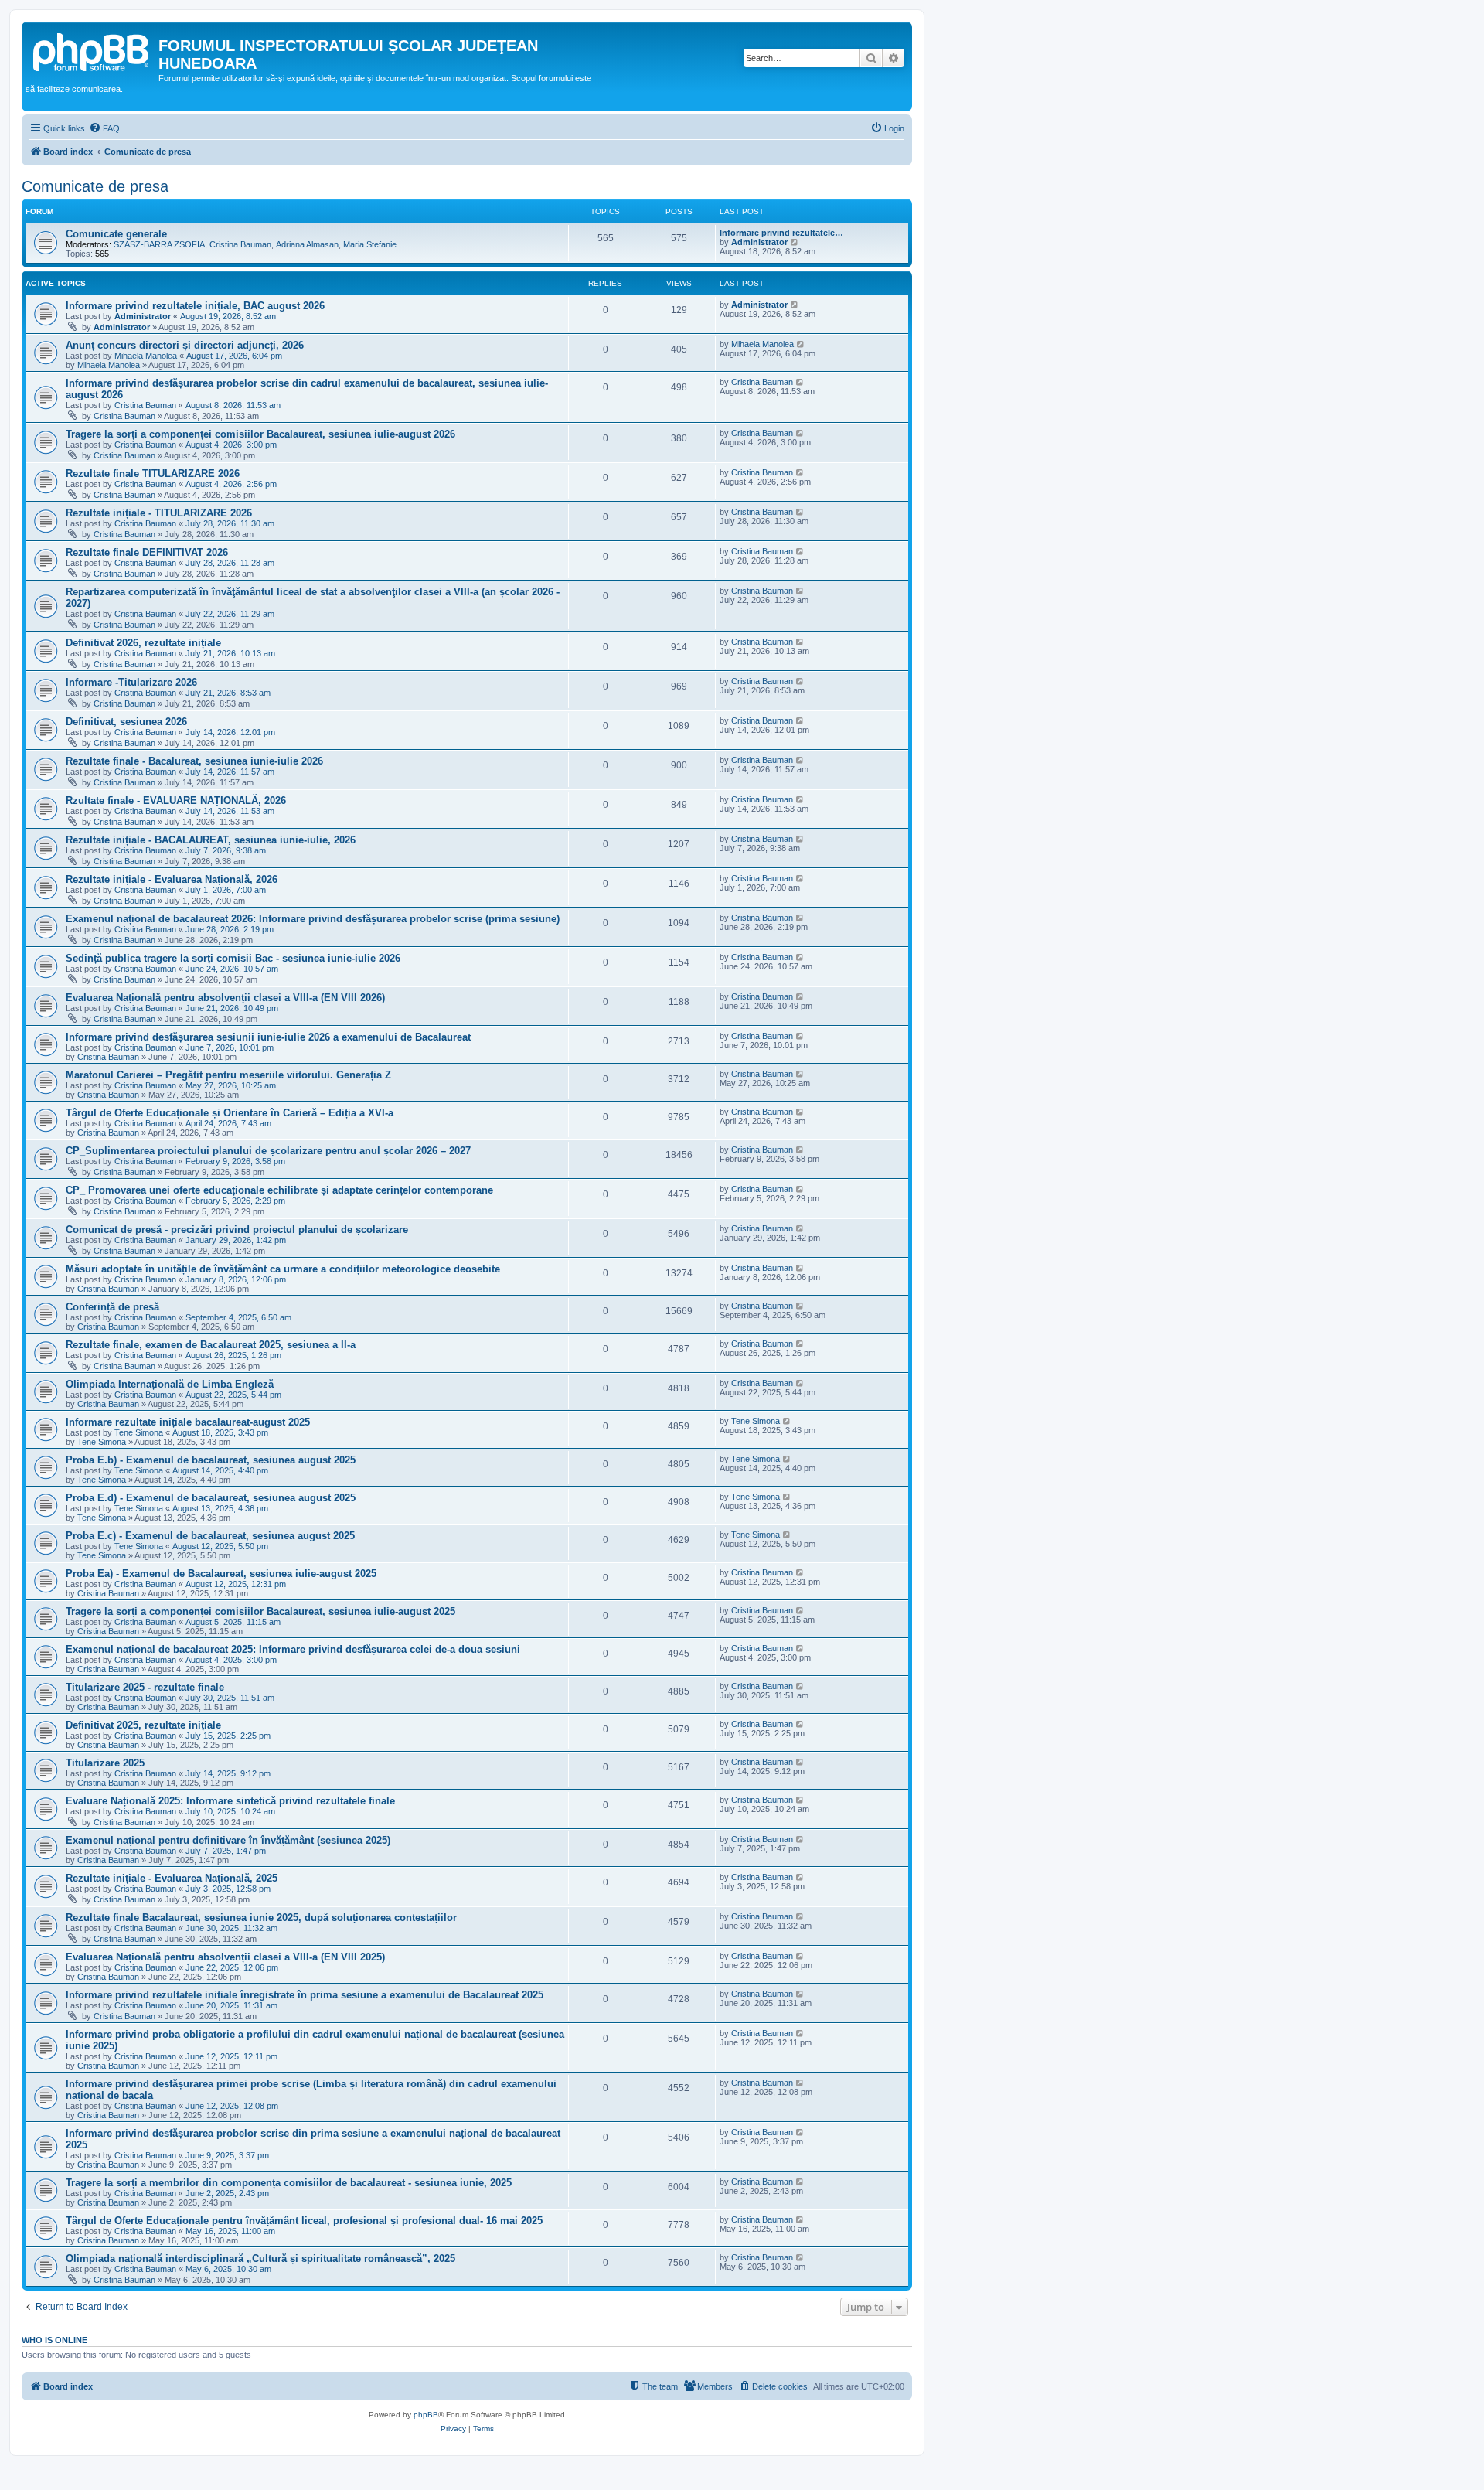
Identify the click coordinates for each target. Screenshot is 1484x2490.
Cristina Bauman (240, 244)
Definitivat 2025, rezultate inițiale (143, 1725)
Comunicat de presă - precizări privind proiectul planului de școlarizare (237, 1230)
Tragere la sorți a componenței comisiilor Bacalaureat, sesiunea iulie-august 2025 (260, 1611)
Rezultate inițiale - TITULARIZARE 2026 (159, 513)
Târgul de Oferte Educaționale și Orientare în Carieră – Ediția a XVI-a (230, 1113)
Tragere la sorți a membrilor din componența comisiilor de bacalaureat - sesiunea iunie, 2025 (289, 2183)
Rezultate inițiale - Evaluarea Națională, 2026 (172, 879)
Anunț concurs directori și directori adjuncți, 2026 (185, 345)
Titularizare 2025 (105, 1763)
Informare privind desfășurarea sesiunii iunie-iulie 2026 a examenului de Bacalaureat (268, 1037)
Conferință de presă (112, 1307)
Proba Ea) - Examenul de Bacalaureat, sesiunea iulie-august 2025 (221, 1574)
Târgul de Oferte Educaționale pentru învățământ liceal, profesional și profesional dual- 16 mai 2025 (304, 2221)
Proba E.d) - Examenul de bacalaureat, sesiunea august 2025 (211, 1498)
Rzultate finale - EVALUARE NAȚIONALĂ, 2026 (176, 800)
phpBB (426, 2415)
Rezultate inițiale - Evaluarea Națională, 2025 (172, 1878)
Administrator (759, 242)
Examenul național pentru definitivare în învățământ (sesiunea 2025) (228, 1840)
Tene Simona (139, 1432)
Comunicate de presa (95, 186)
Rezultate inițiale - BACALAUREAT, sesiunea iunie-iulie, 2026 (211, 840)
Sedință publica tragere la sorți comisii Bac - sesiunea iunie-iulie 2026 (233, 958)
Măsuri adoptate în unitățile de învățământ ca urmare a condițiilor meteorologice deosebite (283, 1269)
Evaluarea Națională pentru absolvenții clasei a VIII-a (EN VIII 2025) (225, 1957)
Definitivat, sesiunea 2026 (126, 722)
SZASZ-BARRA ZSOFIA (159, 244)
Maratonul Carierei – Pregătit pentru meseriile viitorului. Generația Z (228, 1075)
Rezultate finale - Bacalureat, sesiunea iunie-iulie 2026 (194, 761)
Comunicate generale (116, 234)
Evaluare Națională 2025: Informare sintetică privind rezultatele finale (230, 1801)
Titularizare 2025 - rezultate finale (145, 1687)
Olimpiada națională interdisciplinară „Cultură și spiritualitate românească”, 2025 (260, 2258)
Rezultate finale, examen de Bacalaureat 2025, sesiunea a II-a (211, 1345)
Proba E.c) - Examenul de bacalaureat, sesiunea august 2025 (210, 1536)
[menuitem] (104, 128)
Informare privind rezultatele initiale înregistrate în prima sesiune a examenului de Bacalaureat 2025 (305, 1995)
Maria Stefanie (370, 244)
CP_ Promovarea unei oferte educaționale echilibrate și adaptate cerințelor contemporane (279, 1190)
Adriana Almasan (307, 244)
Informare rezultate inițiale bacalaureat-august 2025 (188, 1422)
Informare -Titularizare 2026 (131, 682)
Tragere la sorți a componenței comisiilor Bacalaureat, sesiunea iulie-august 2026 (260, 434)
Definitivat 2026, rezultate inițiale (143, 643)
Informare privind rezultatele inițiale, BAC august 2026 (195, 306)
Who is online (54, 2340)
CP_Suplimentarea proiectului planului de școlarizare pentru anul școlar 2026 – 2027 (268, 1151)
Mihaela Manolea (146, 356)
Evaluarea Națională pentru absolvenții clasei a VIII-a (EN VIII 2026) (225, 998)
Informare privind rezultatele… (781, 233)
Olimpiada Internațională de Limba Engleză (170, 1384)
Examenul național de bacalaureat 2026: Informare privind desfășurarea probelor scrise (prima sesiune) (313, 919)
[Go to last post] (795, 305)
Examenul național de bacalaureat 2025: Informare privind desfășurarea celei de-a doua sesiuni (293, 1649)
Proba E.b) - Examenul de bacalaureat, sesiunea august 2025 (211, 1460)
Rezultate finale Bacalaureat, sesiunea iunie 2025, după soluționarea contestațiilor (261, 1918)
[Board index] (92, 50)
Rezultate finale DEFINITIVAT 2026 (147, 552)
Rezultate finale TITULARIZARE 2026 (153, 473)
